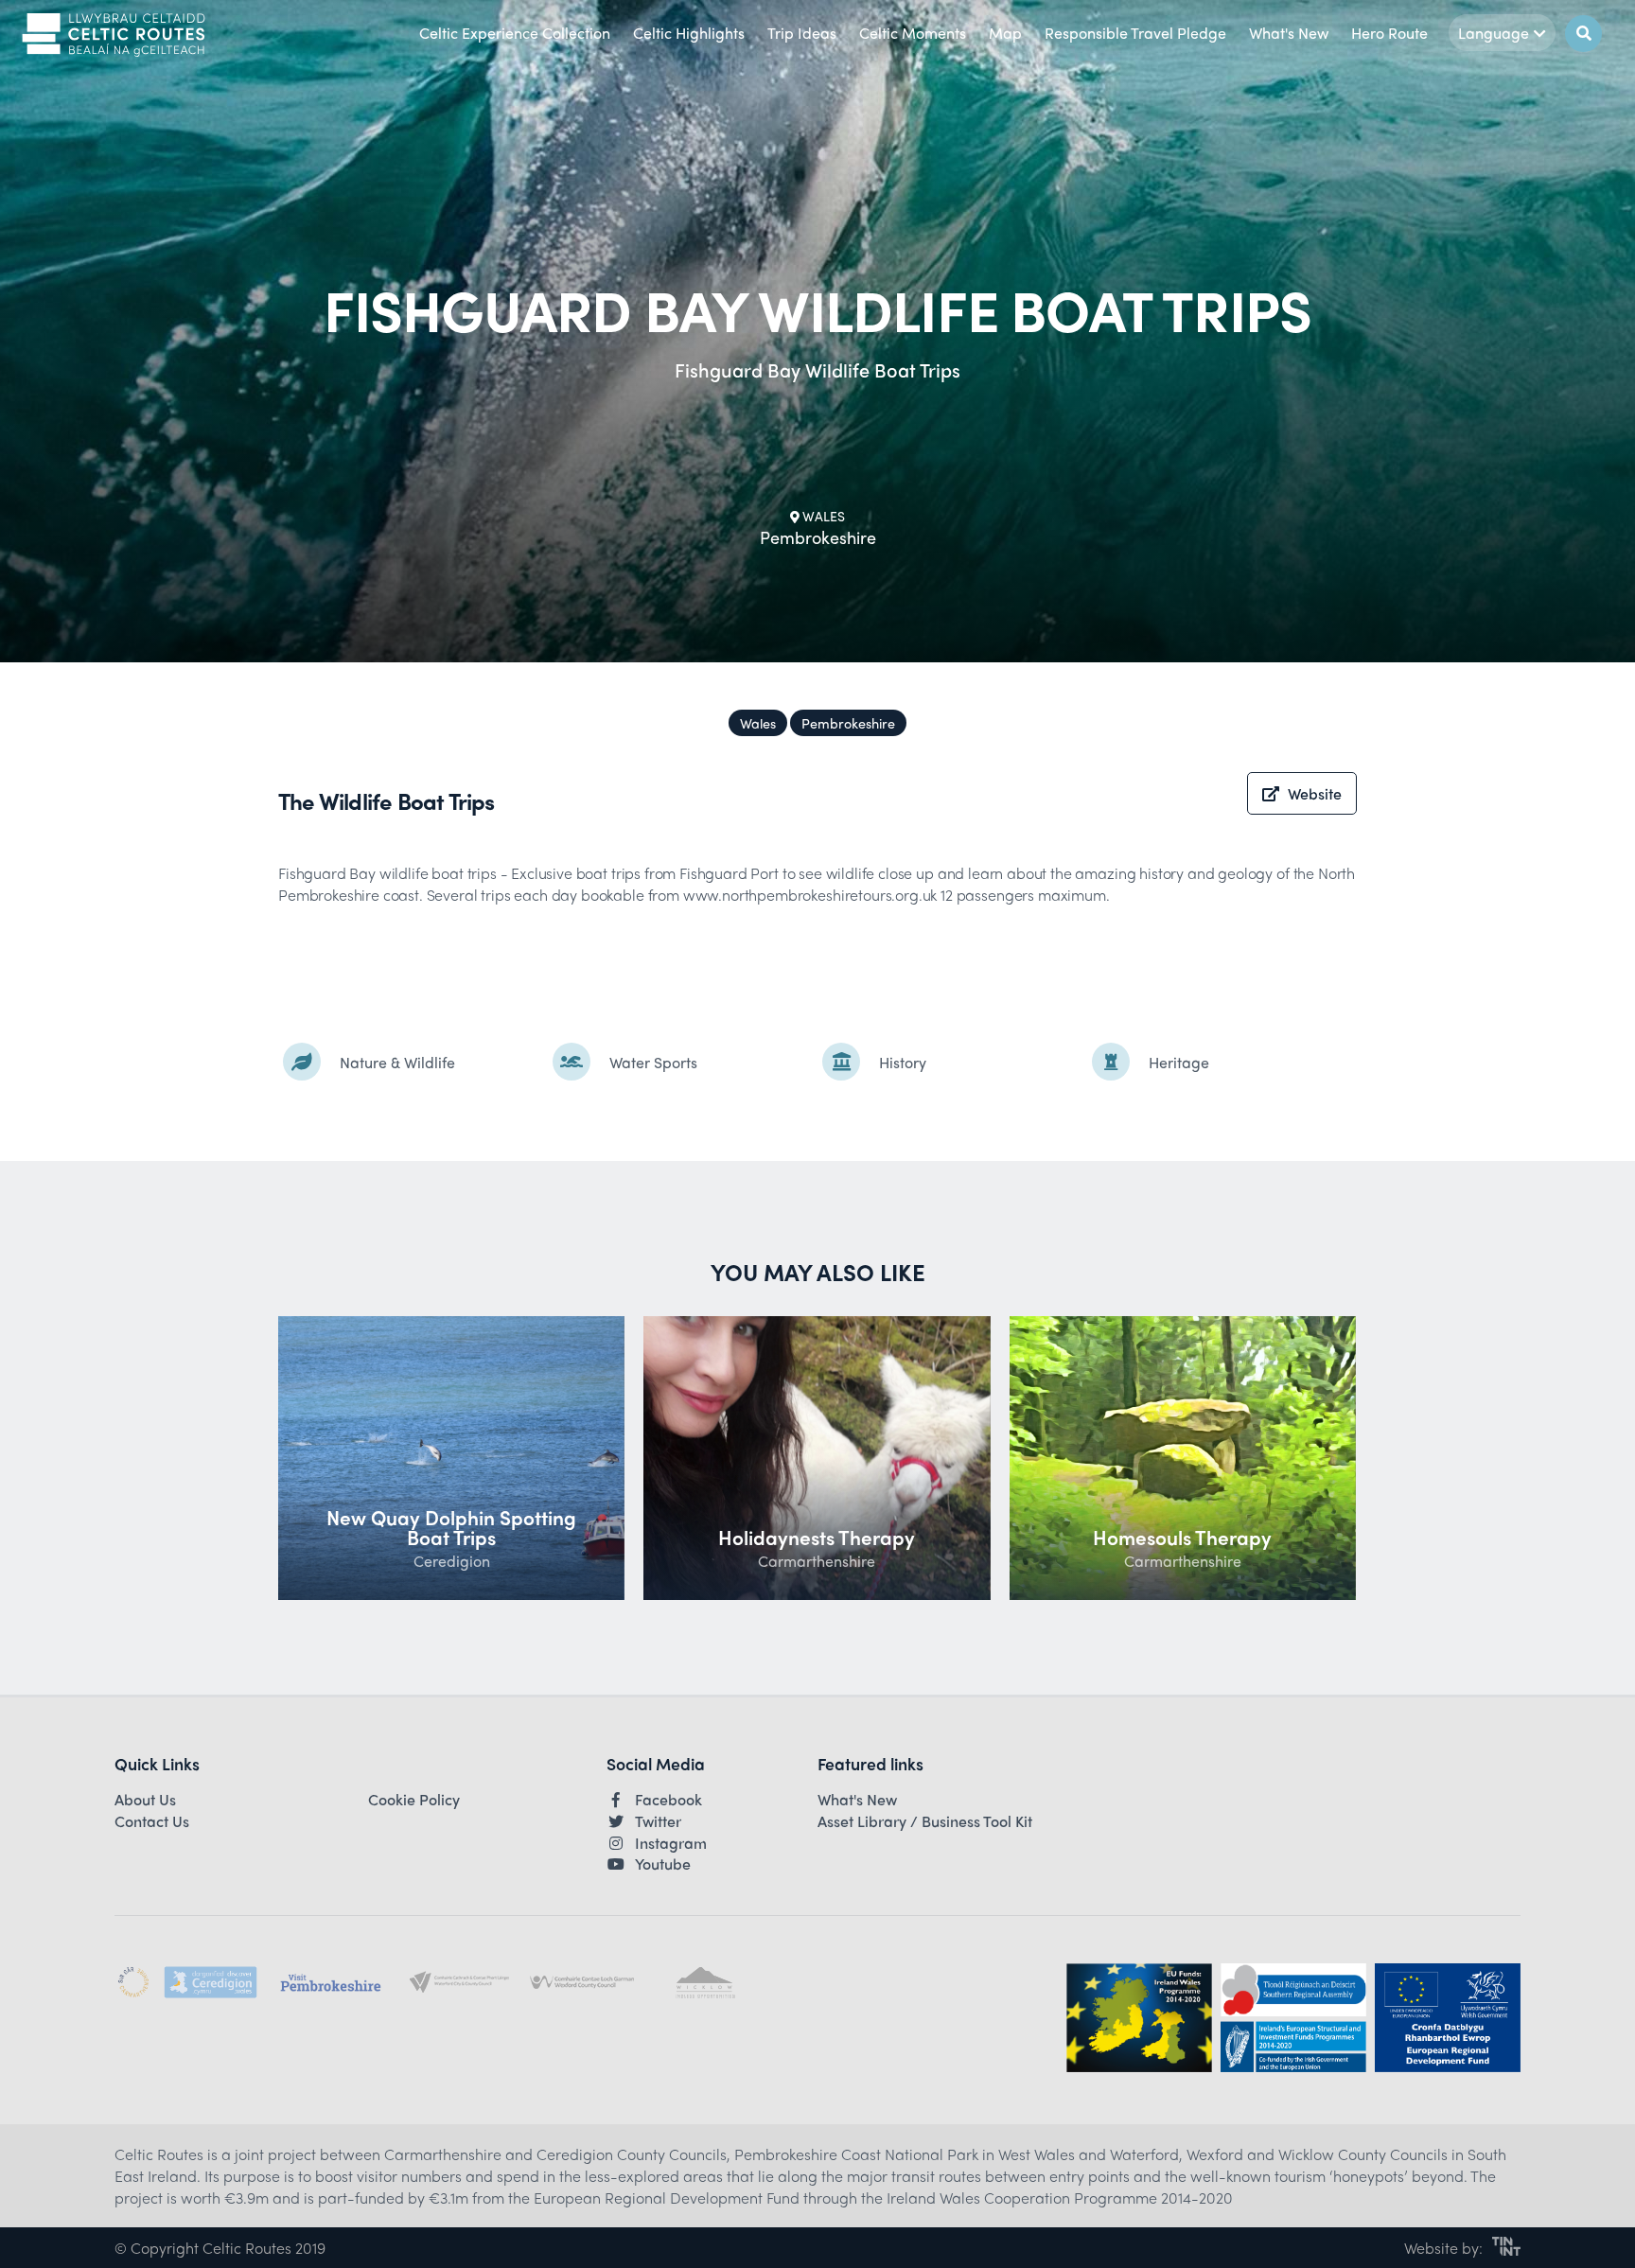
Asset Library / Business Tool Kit (925, 1821)
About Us (145, 1800)
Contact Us (152, 1821)
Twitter (658, 1821)
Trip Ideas (802, 33)
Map (1005, 33)
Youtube (663, 1864)
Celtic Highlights (689, 33)
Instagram (671, 1843)
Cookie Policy (414, 1800)
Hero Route (1389, 33)
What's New (1289, 33)
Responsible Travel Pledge (1135, 33)
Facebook (668, 1800)
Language (1494, 33)
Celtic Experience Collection (515, 33)
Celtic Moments (913, 33)
